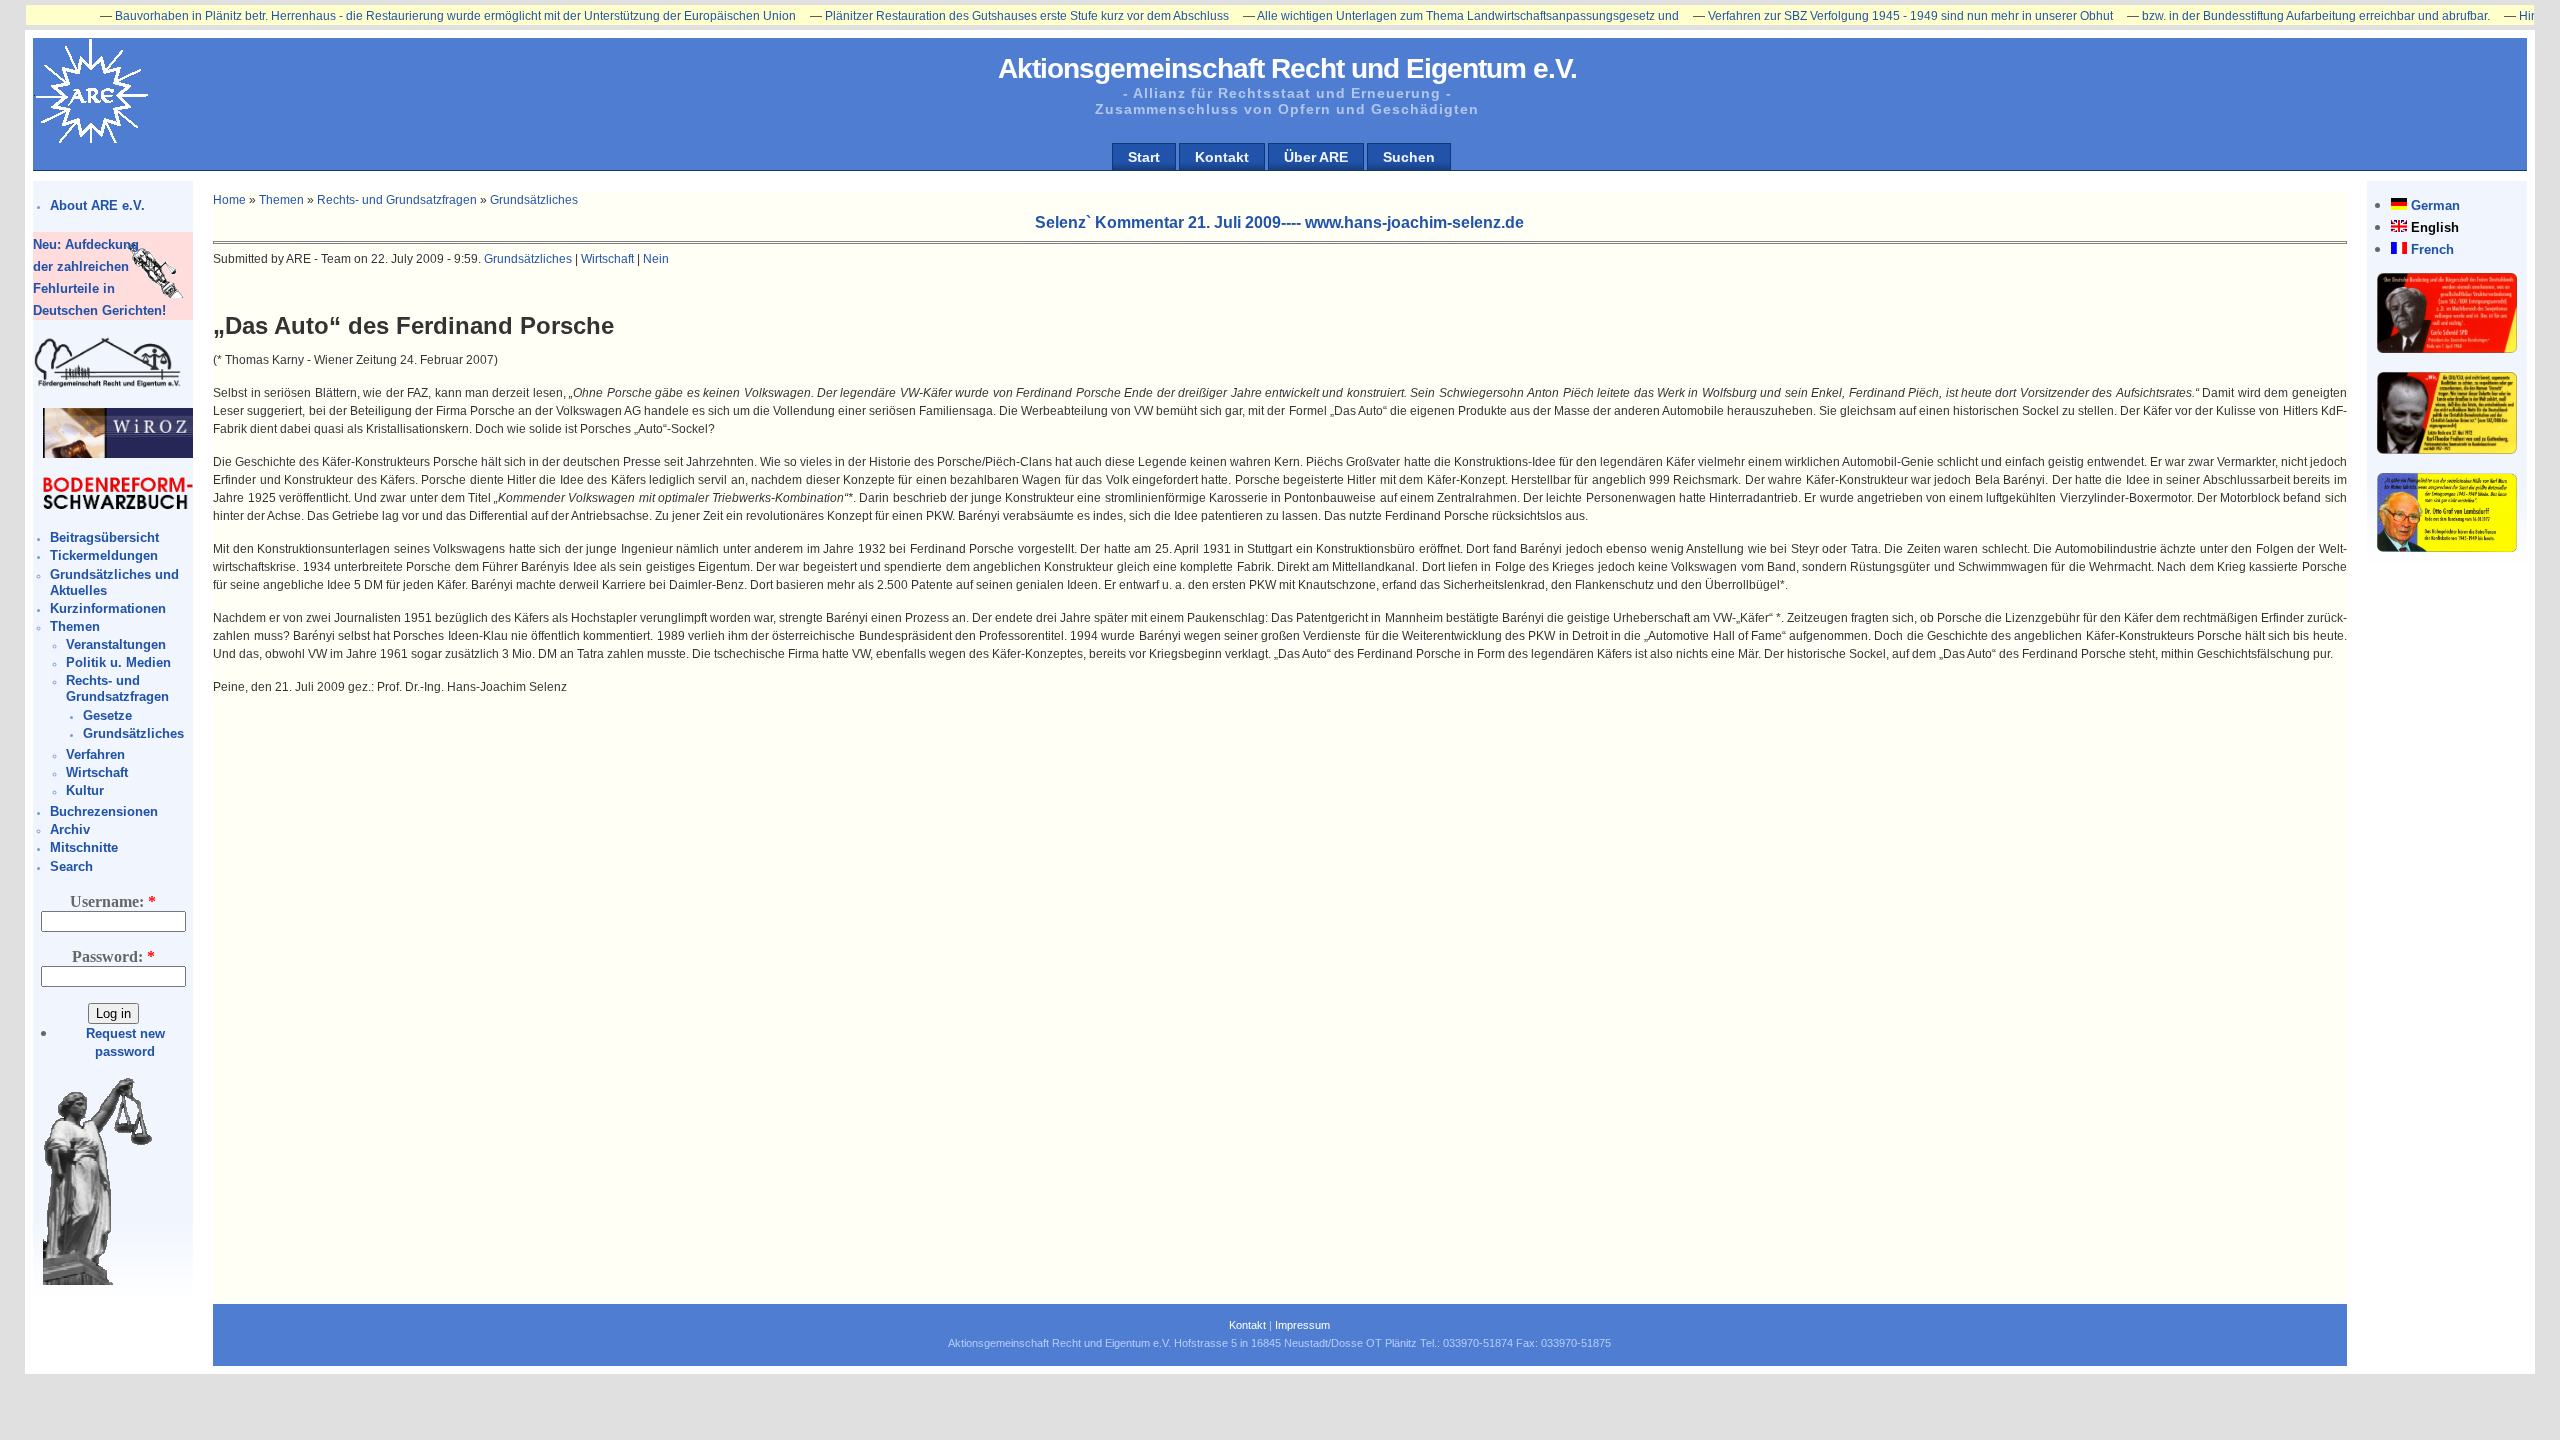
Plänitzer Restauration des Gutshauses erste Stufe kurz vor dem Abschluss (972, 16)
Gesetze (107, 715)
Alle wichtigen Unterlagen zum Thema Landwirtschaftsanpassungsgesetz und (1413, 16)
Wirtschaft (97, 772)
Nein (656, 259)
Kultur (85, 790)
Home (229, 200)
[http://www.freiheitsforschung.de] (108, 384)
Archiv (70, 829)
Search (71, 866)
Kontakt (1222, 157)
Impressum (1302, 1325)
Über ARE (1316, 157)
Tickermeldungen (104, 555)
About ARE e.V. (97, 205)
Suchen (1409, 157)
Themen (75, 626)
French (2432, 249)
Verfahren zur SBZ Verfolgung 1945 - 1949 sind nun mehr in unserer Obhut (1855, 16)
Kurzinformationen (108, 608)
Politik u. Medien (118, 662)
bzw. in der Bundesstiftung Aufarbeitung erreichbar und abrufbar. (2261, 16)
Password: (113, 956)
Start (1144, 157)
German (2435, 205)
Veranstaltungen (116, 644)
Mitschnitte (84, 847)
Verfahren (95, 754)
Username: (113, 901)
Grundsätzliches (133, 733)
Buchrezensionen (104, 811)
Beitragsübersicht (104, 537)
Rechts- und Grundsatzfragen (117, 688)
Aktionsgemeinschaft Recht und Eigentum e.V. (1287, 68)
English (2435, 227)
